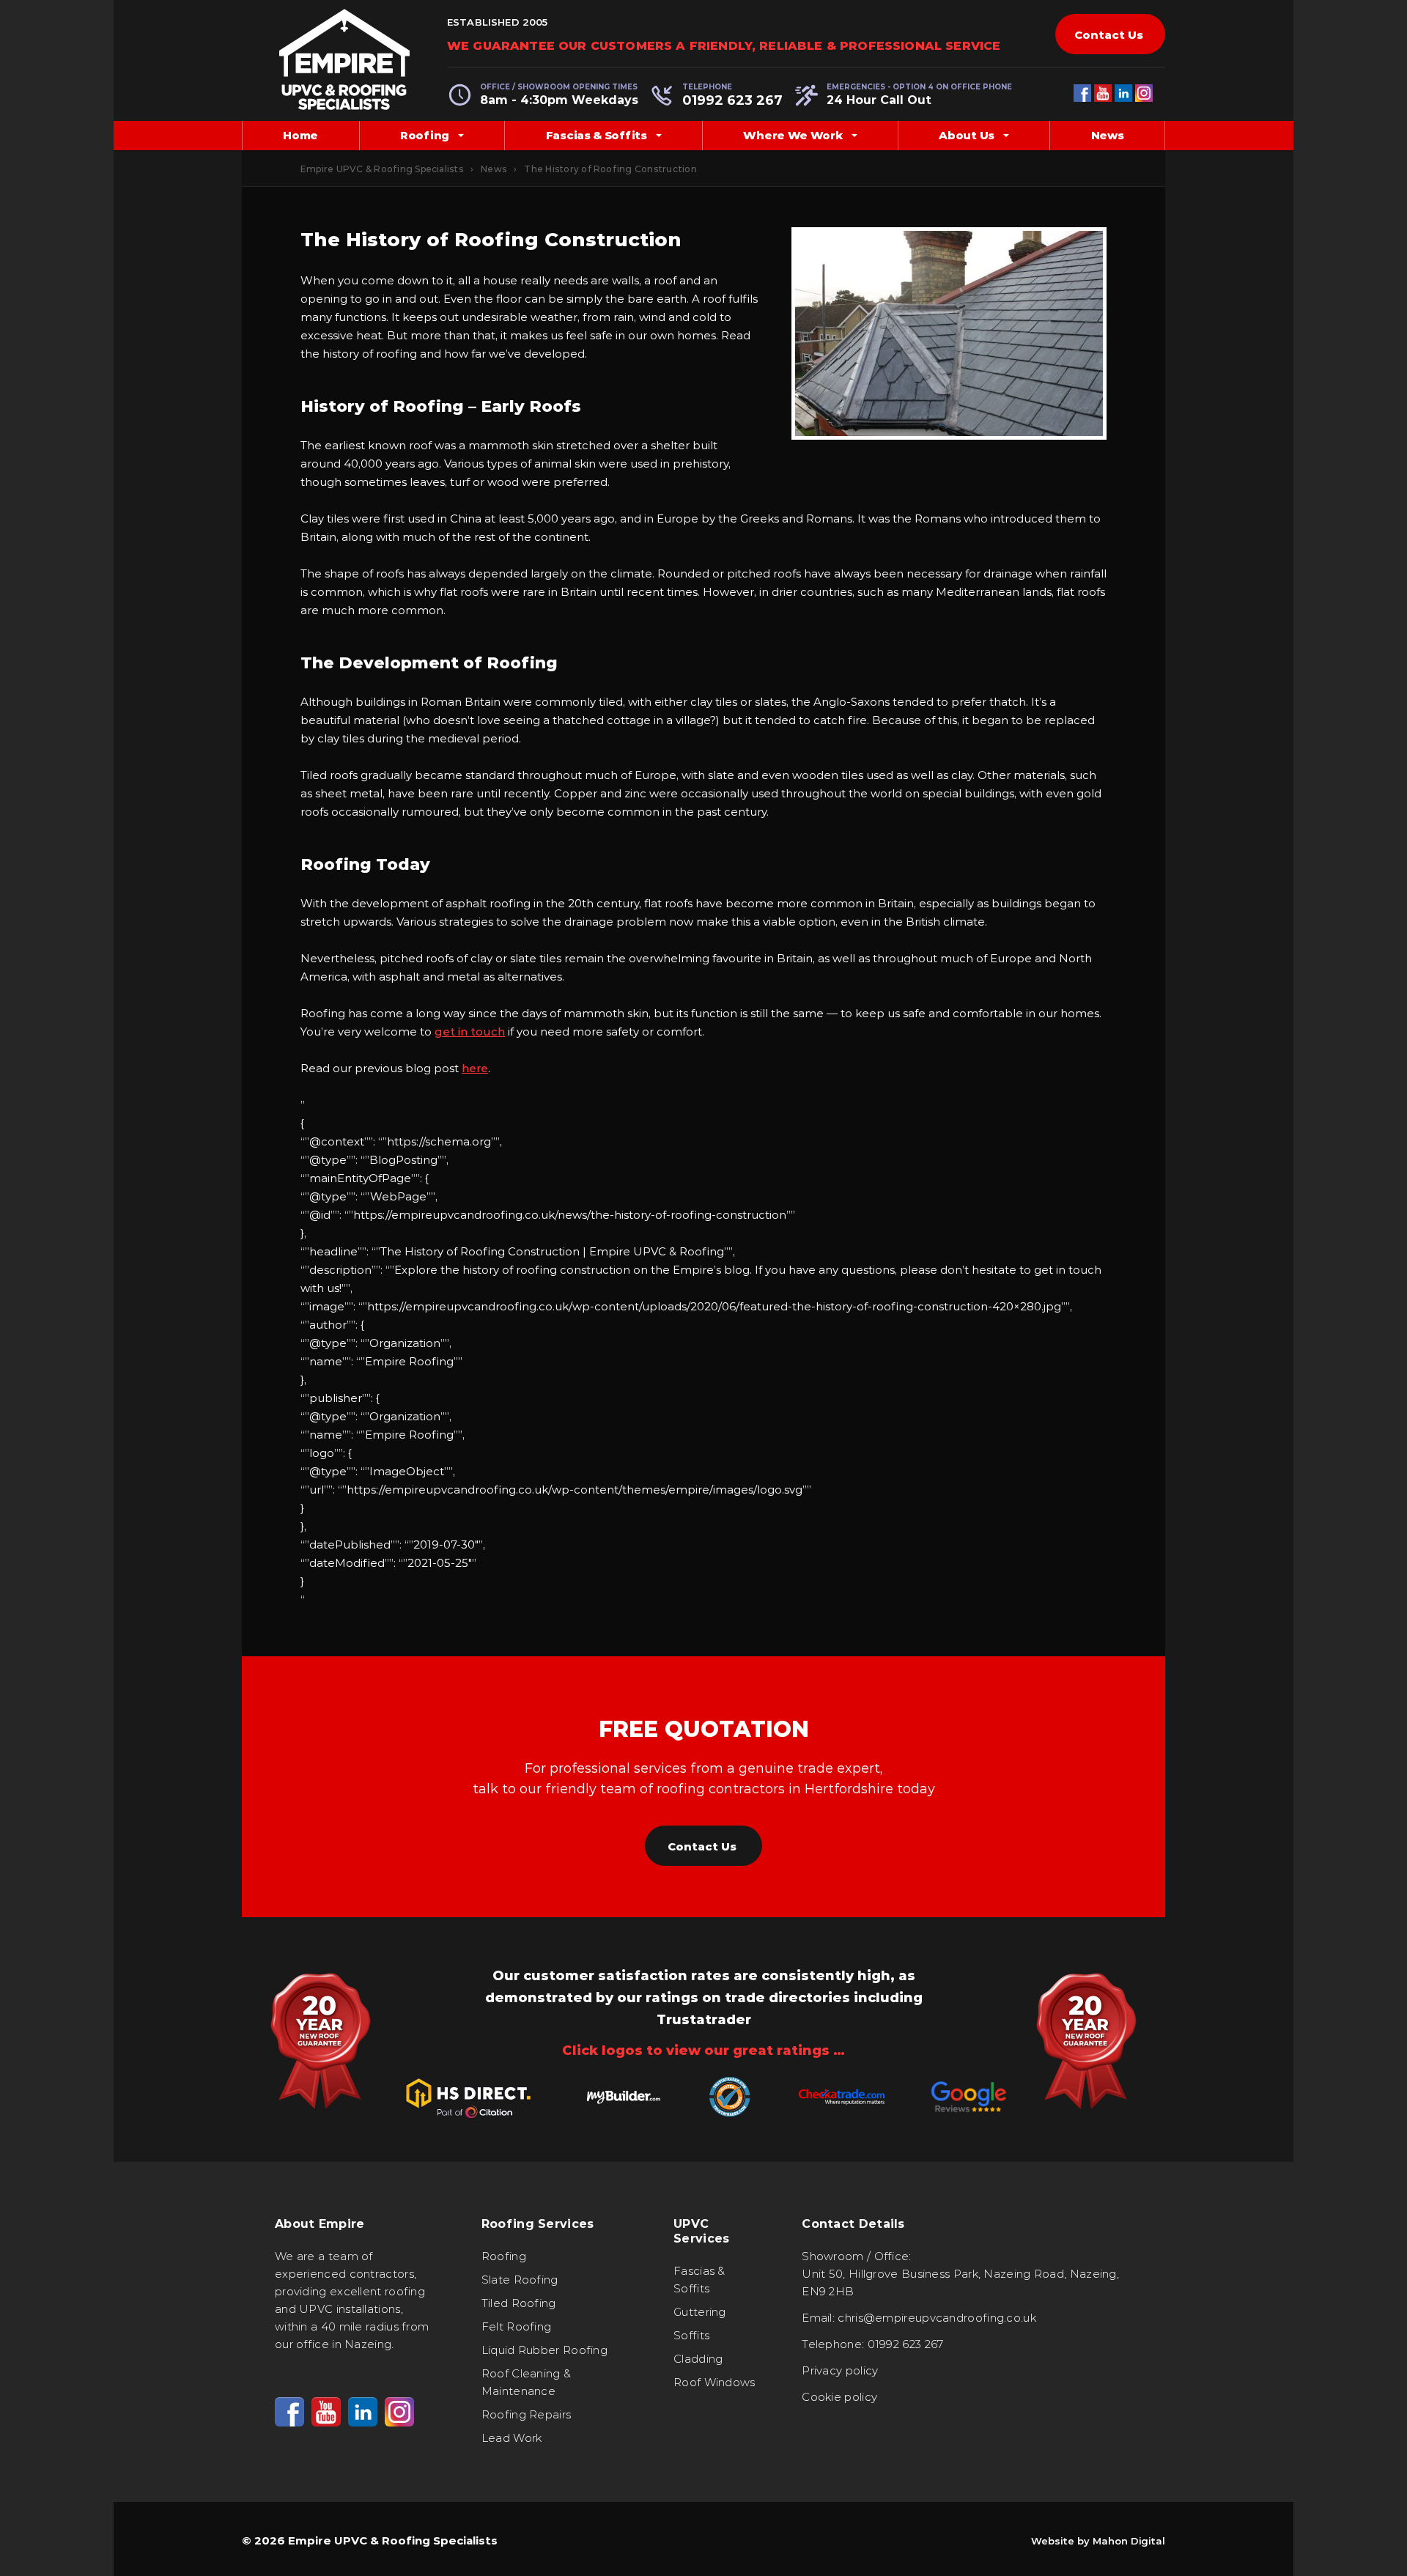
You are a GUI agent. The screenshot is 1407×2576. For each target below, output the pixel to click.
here (475, 1068)
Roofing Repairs (527, 2414)
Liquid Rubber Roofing (544, 2350)
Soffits (691, 2335)
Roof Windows (714, 2382)
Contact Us (1109, 35)
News (1108, 135)
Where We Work (793, 135)
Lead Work (512, 2438)
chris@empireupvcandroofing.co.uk (937, 2318)
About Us (967, 135)
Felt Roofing (517, 2326)
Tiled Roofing (519, 2303)
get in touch (470, 1031)
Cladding (698, 2359)
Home (300, 135)
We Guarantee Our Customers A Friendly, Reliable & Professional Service (724, 46)
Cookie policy (839, 2397)
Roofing (425, 135)
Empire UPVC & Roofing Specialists (382, 169)
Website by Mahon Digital (1098, 2541)
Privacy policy (840, 2370)
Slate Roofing (520, 2280)
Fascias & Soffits (597, 135)
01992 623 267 (732, 100)
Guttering (700, 2312)
